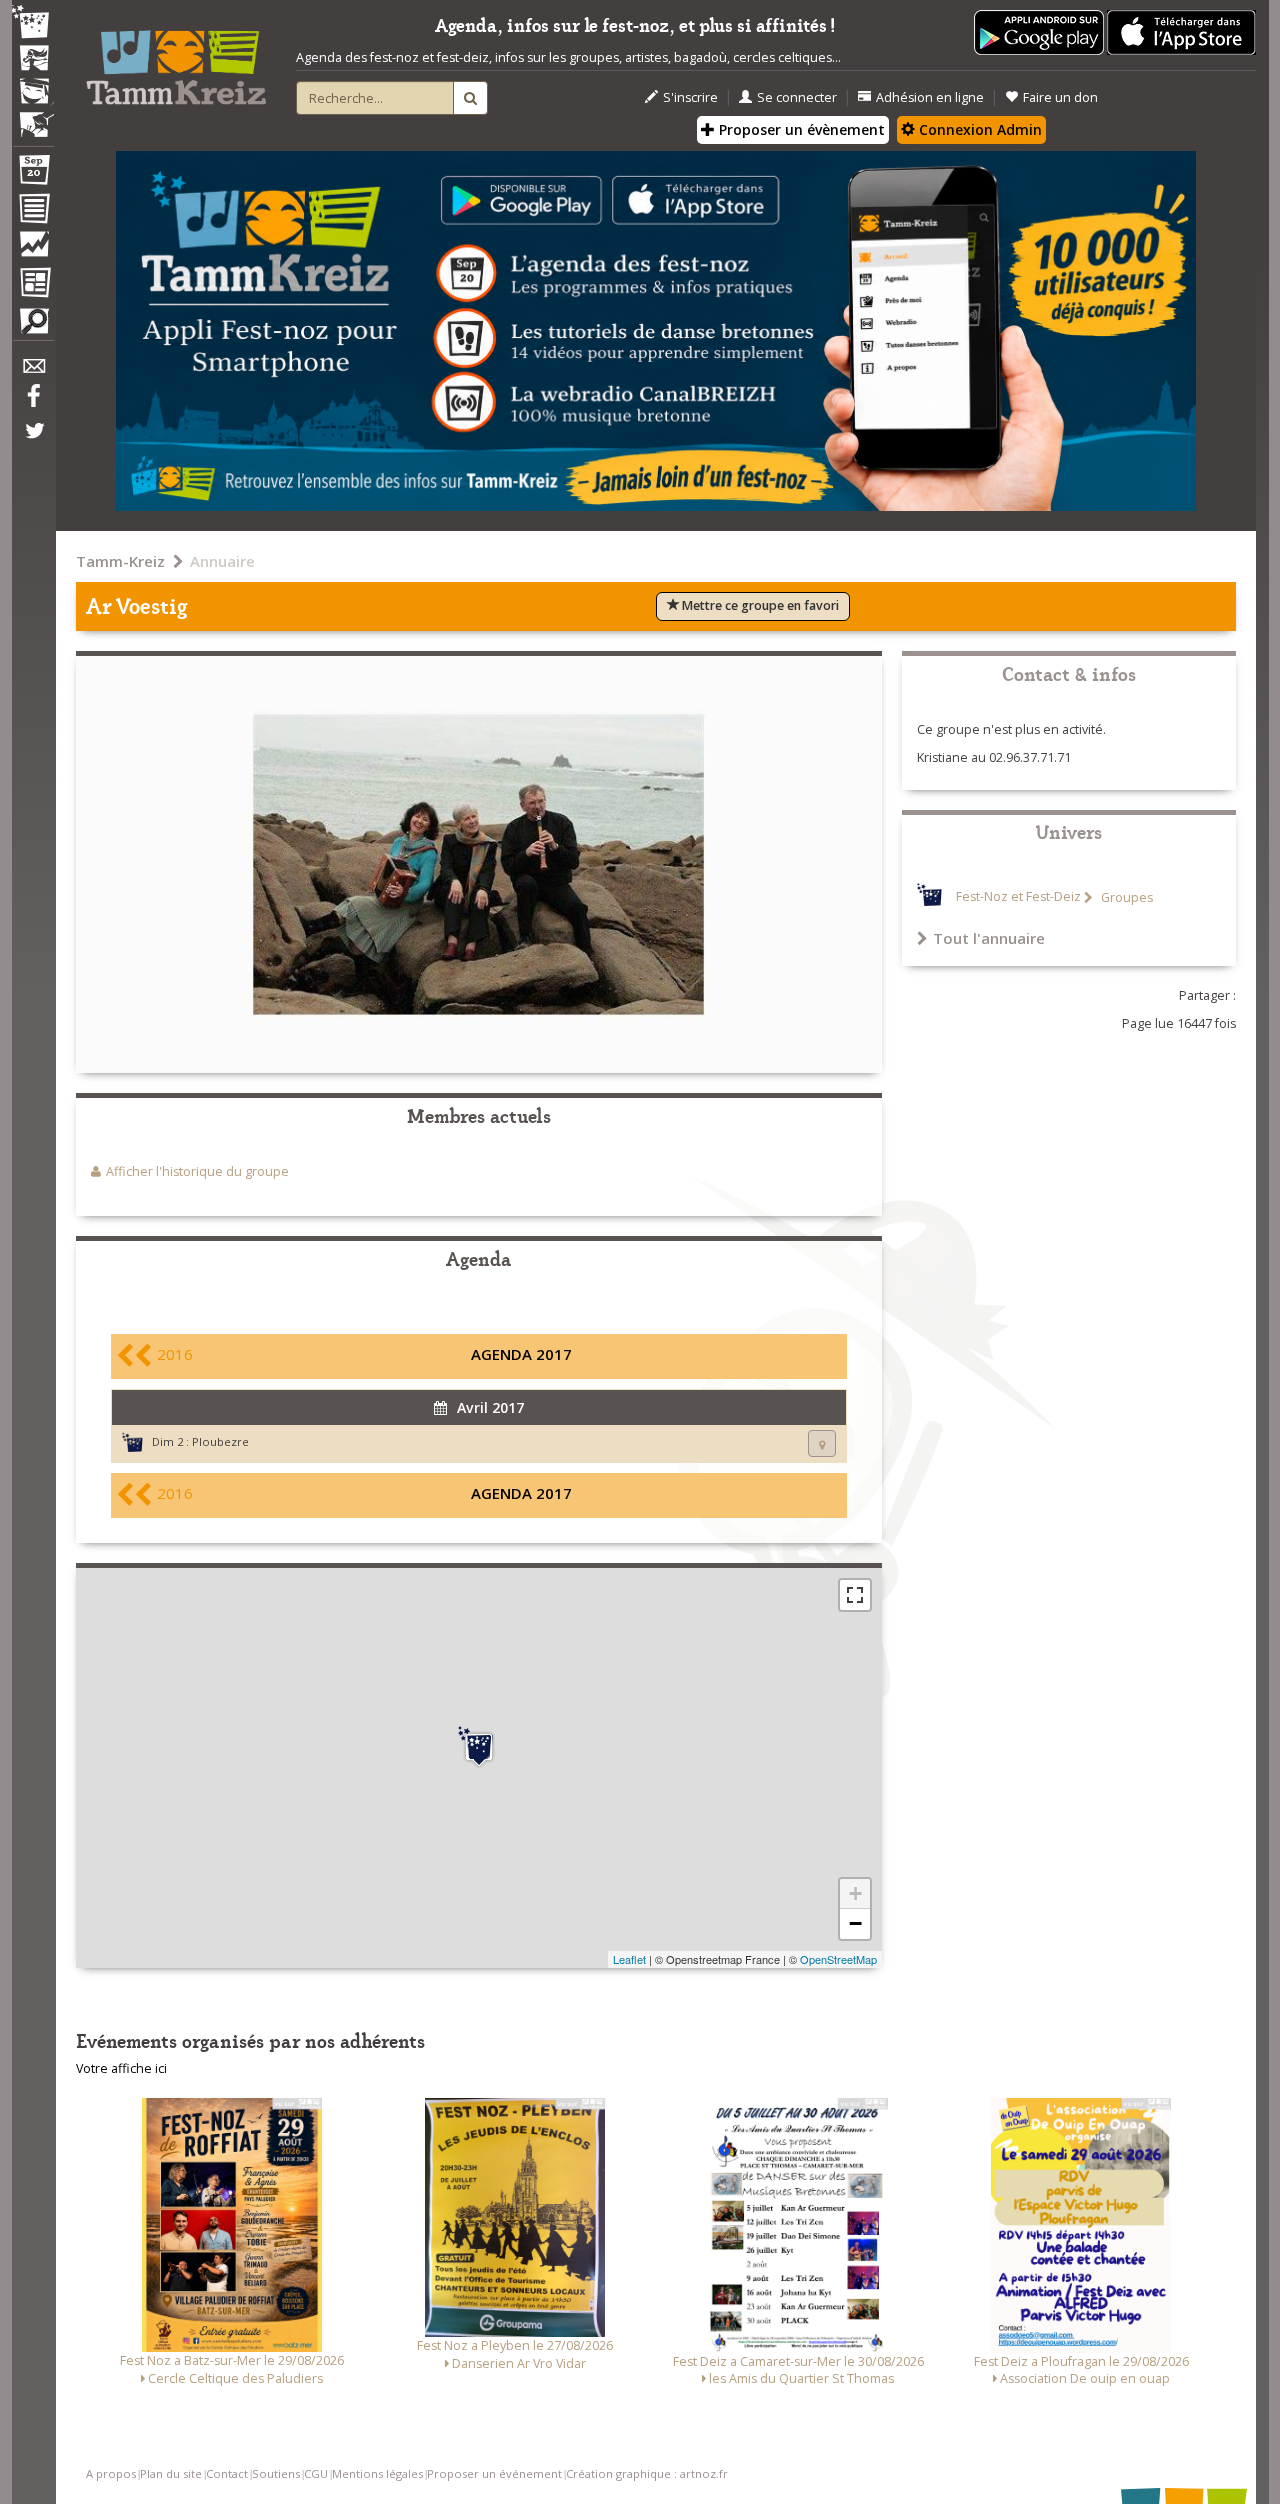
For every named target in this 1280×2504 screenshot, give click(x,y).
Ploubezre (220, 1441)
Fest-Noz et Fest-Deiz (1018, 897)
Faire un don (1060, 97)
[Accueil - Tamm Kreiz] (176, 60)
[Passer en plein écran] (855, 1595)
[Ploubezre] (479, 1747)
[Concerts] (33, 60)
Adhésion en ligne (930, 97)
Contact (227, 2473)
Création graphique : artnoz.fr (647, 2473)
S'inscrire (690, 97)
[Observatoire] (33, 249)
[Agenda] (33, 174)
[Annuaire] (33, 212)
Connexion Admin (978, 129)
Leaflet (629, 1959)
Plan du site (171, 2473)
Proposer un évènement (800, 129)
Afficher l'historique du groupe (197, 1171)
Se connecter (797, 97)
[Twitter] (33, 441)
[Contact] (33, 371)
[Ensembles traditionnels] (33, 117)
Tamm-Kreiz (120, 561)
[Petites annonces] (33, 326)
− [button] (855, 1923)
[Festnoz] (33, 23)
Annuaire (222, 561)
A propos (111, 2473)
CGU (316, 2473)
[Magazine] (33, 285)
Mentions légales (377, 2473)
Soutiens (276, 2473)
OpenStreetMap (838, 1959)
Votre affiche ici (121, 2068)
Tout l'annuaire (989, 938)
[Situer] (822, 1443)
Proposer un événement (494, 2473)
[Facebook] (33, 403)
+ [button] (855, 1893)
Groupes (1125, 897)
